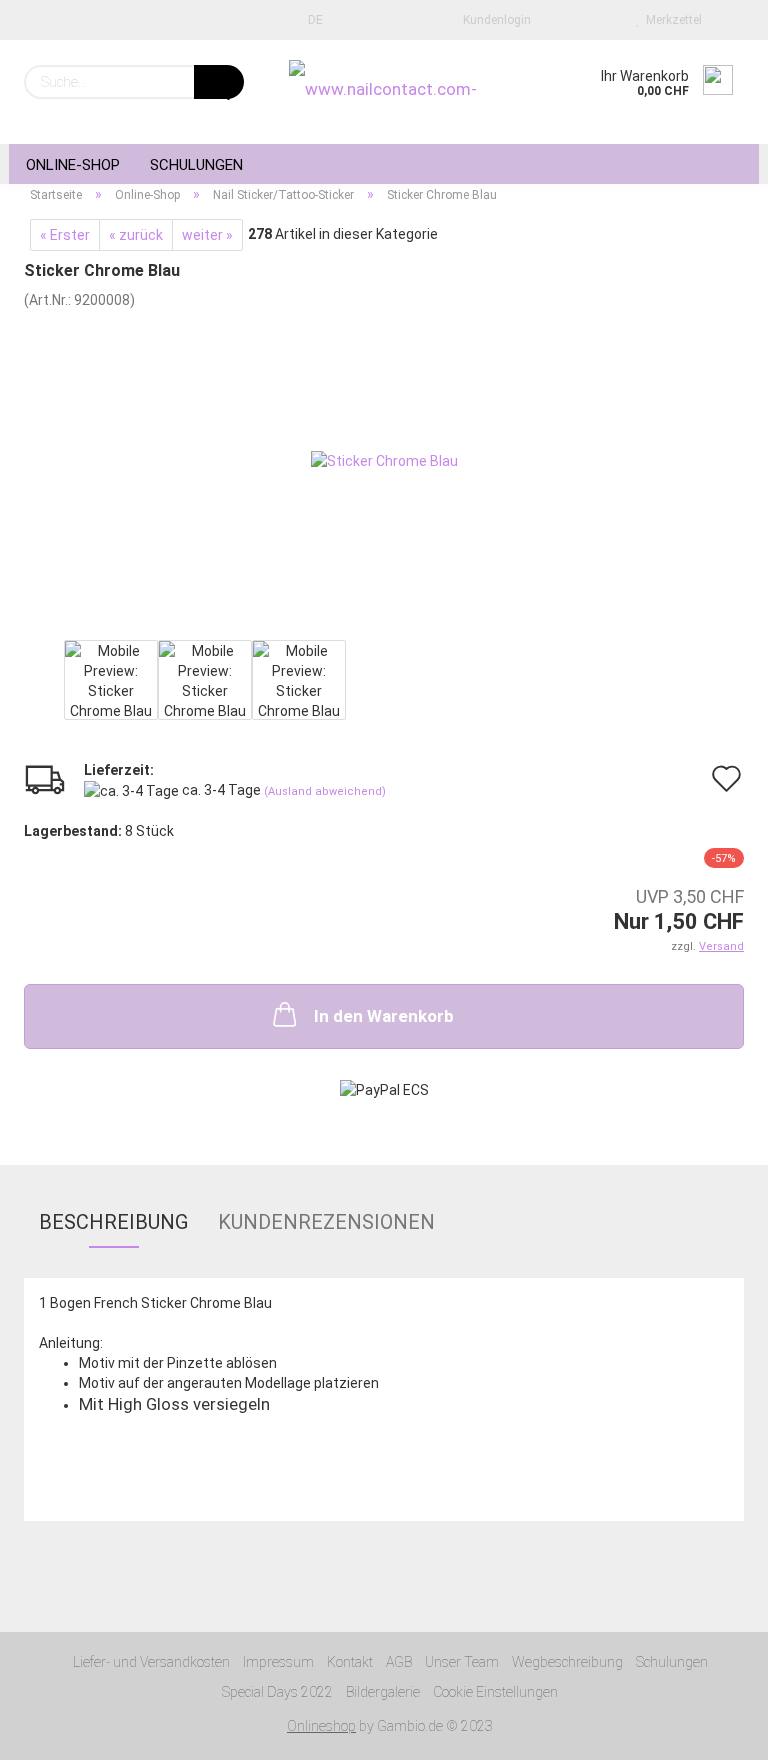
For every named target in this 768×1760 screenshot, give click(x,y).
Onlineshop (321, 1726)
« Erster (65, 235)
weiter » (207, 235)
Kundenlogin (494, 20)
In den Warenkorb (384, 1016)
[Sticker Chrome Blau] (384, 459)
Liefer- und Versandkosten (151, 1662)
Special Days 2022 (277, 1692)
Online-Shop (73, 165)
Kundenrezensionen (326, 1222)
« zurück (136, 235)
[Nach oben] (713, 1730)
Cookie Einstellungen (495, 1692)
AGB (399, 1662)
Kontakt (350, 1662)
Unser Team (462, 1662)
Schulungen (196, 165)
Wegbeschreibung (567, 1662)
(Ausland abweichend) (325, 791)
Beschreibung (113, 1222)
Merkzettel (671, 20)
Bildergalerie (383, 1692)
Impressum (278, 1662)
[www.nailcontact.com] (384, 92)
